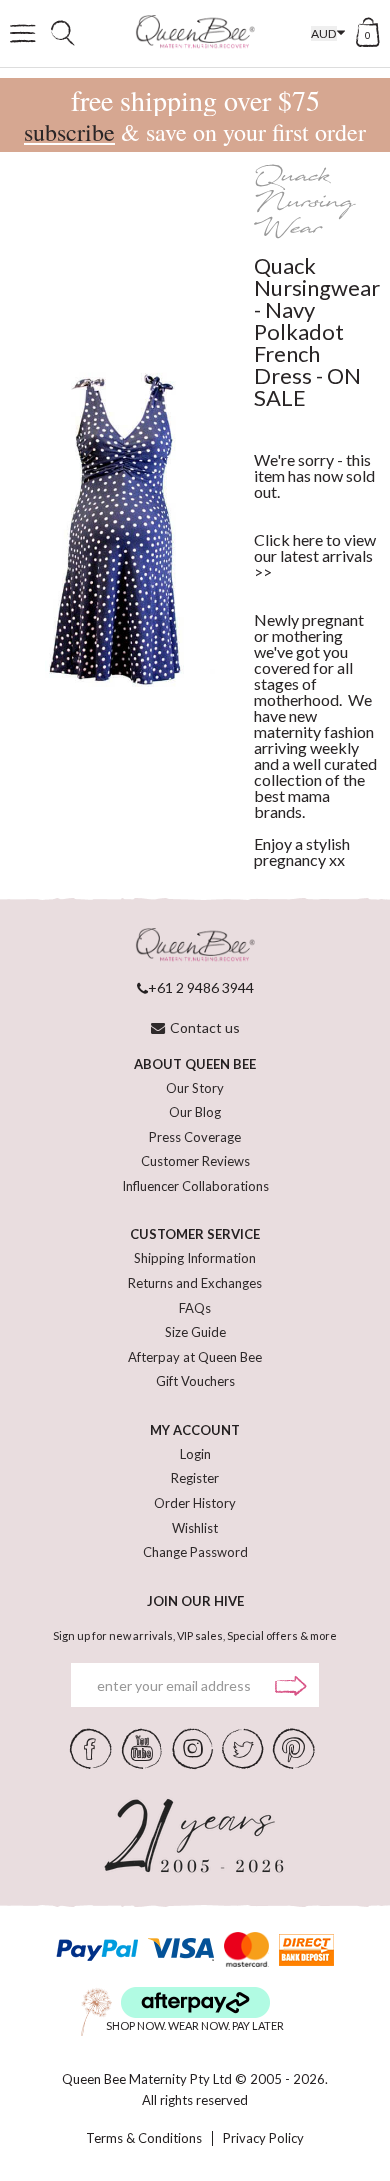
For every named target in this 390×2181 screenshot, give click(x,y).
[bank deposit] (306, 1949)
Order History (195, 1503)
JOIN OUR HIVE (195, 1601)
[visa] (181, 1949)
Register (195, 1478)
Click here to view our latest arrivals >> (315, 555)
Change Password (195, 1552)
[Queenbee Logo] (195, 945)
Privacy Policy (263, 2138)
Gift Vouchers (195, 1381)
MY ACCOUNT (195, 1430)
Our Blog (195, 1112)
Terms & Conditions (144, 2138)
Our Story (195, 1088)
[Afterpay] (195, 2002)
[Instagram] (192, 1747)
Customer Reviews (195, 1161)
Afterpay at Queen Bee (195, 1357)
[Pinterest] (294, 1747)
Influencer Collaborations (195, 1186)
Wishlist (195, 1528)
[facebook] (91, 1747)
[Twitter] (242, 1747)
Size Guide (195, 1332)
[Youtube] (142, 1747)
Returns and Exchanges (195, 1283)
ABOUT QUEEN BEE (195, 1064)
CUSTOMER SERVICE (195, 1234)
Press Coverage (195, 1137)
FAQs (195, 1308)
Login (195, 1454)
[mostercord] (246, 1949)
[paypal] (97, 1949)
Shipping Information (195, 1258)
